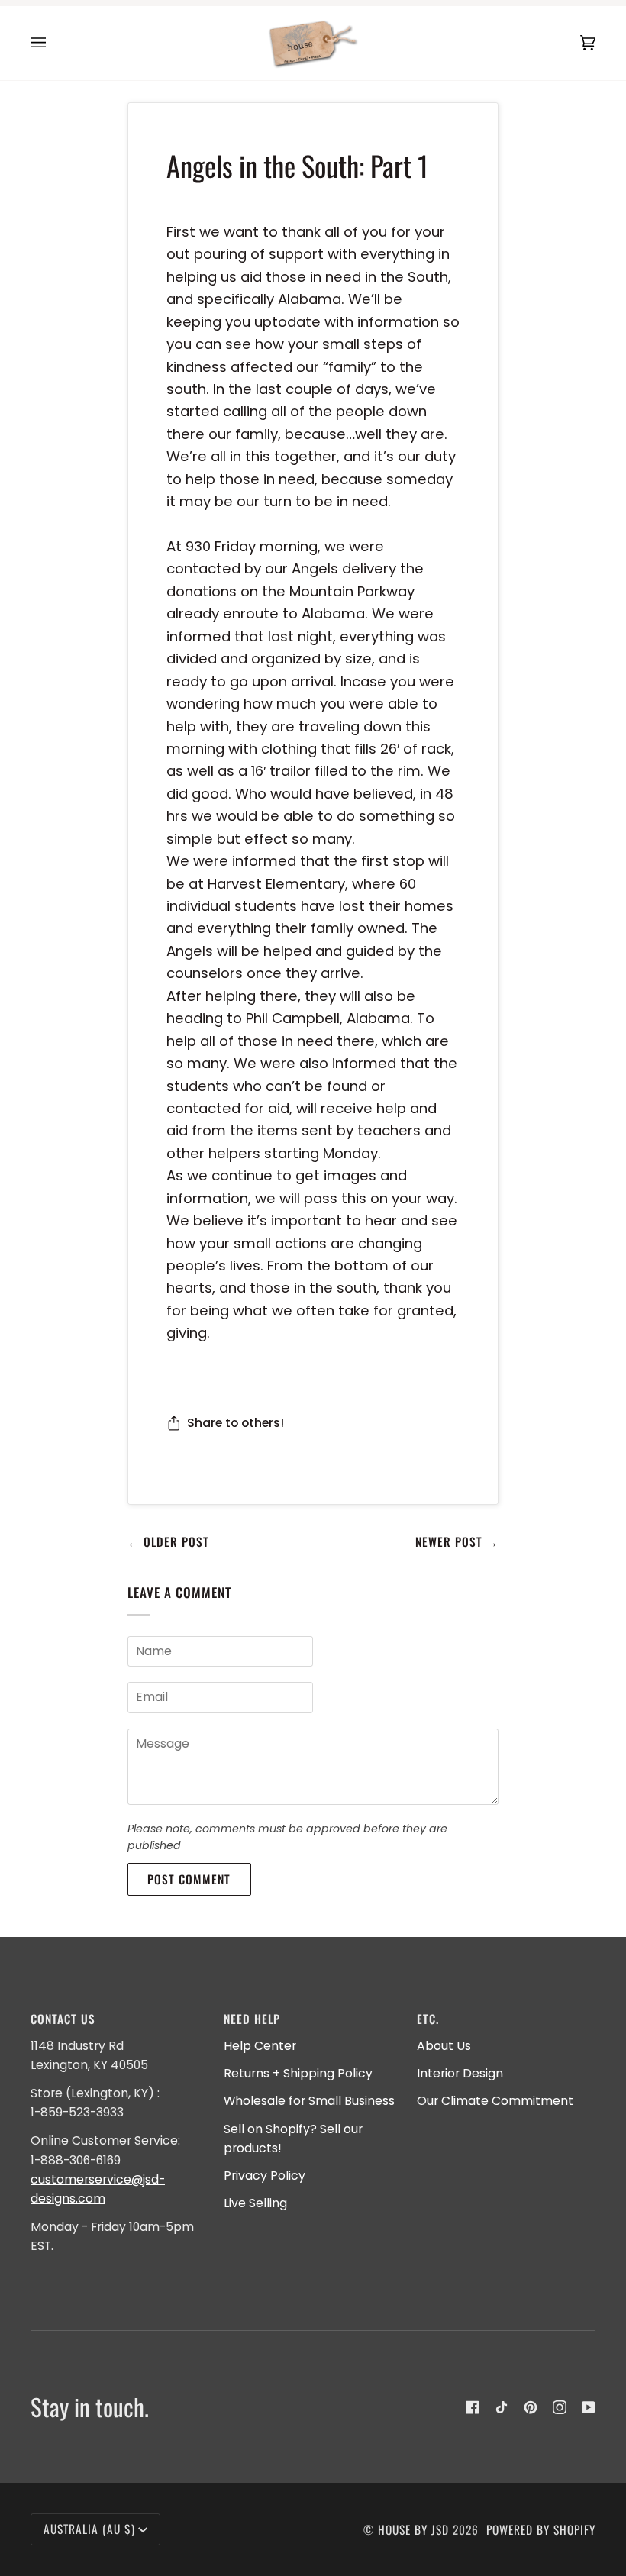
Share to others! (236, 1423)
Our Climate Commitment (495, 2101)
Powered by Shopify (541, 2529)
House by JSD (413, 2529)
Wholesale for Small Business (309, 2101)
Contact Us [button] (63, 2019)
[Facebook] (473, 2407)
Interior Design (460, 2073)
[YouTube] (589, 2407)
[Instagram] (560, 2407)
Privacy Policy (265, 2176)
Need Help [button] (252, 2019)
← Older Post (168, 1541)
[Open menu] (53, 43)
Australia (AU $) (89, 2529)
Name (150, 1667)
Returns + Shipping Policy (298, 2073)
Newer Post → (457, 1541)
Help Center (260, 2046)
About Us (444, 2046)
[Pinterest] (531, 2407)
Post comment (189, 1879)
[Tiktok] (502, 2407)
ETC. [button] (428, 2019)
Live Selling (255, 2203)
